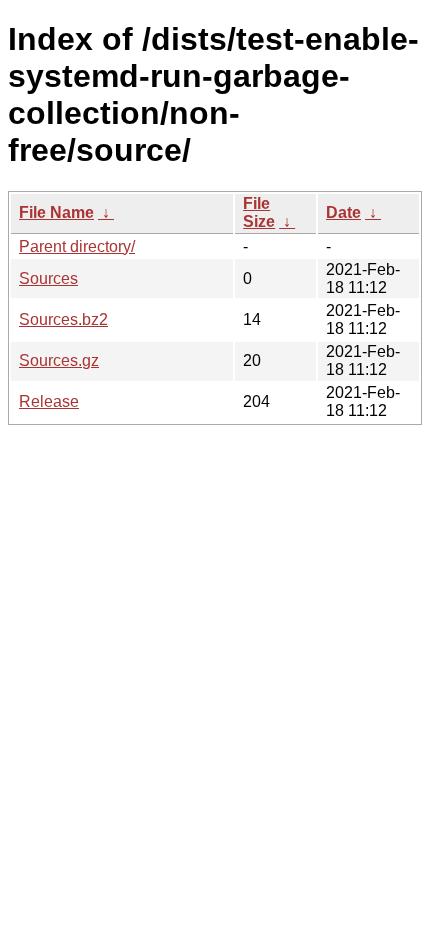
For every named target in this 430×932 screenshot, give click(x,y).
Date (343, 212)
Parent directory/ (77, 246)
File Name (56, 212)
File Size (259, 212)
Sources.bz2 (63, 319)
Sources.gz (59, 360)
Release (49, 401)
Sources (48, 278)
